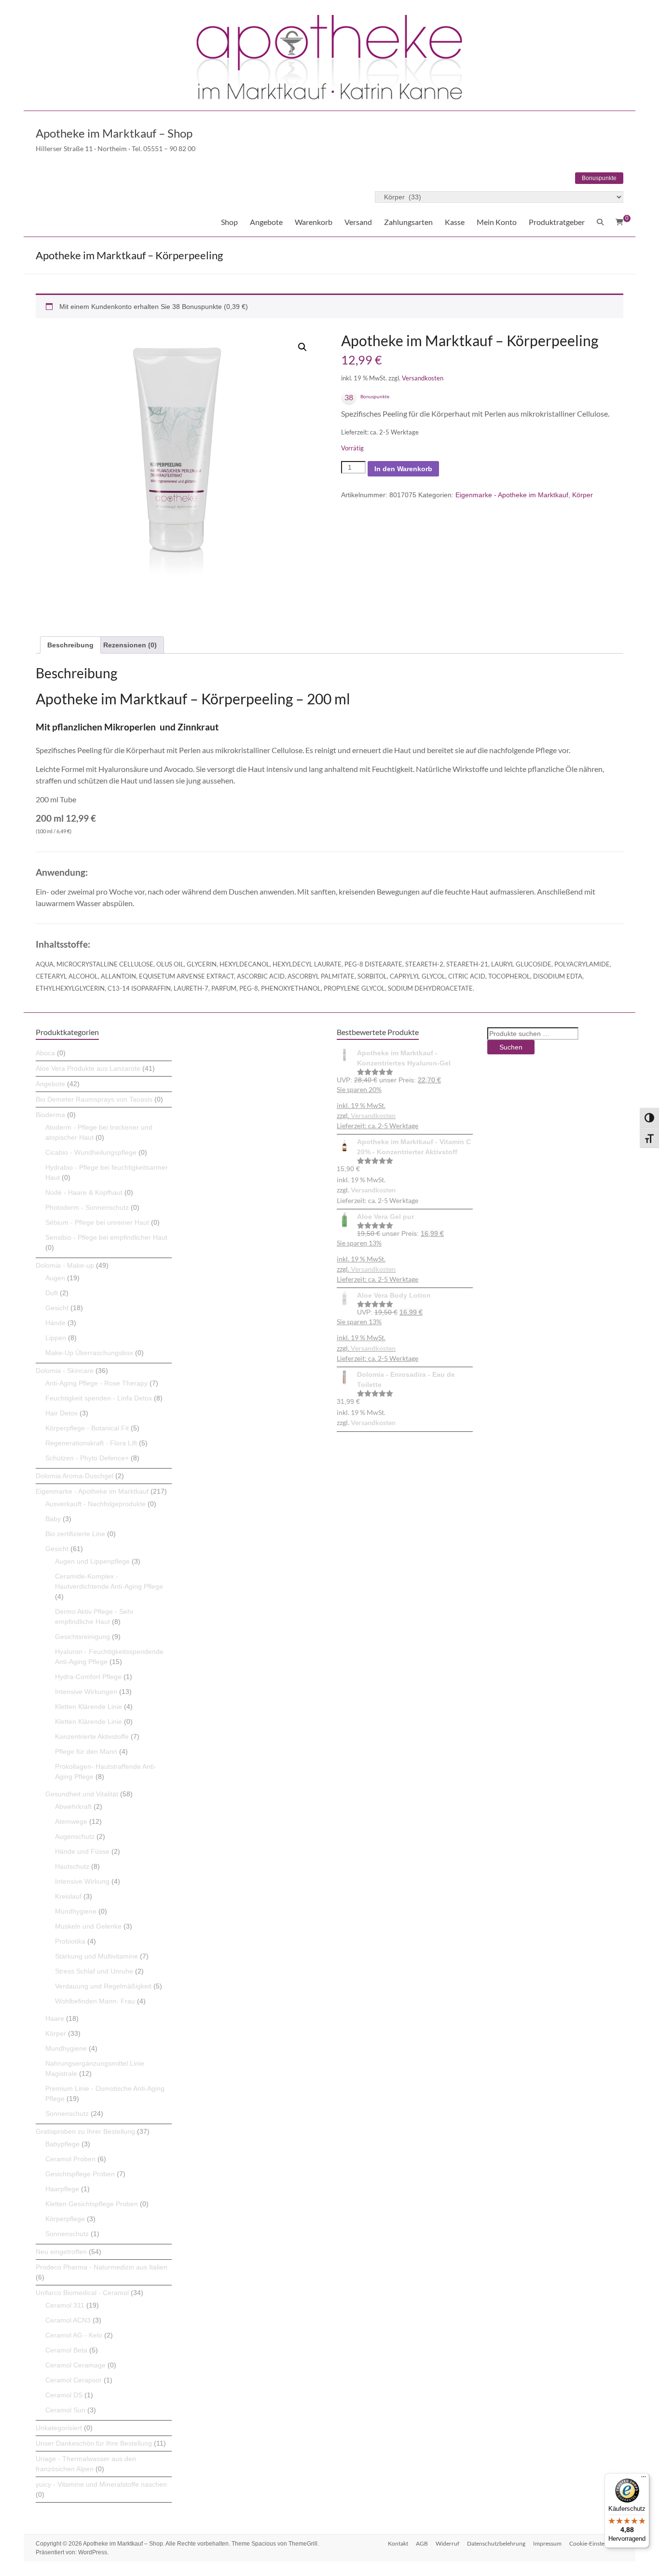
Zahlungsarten (408, 222)
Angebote (266, 222)
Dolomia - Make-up (65, 1265)
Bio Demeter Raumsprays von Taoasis (94, 1099)
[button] (302, 347)
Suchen (511, 1047)
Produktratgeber (557, 222)
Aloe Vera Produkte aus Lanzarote (88, 1068)
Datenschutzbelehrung (496, 2543)
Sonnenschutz (67, 2114)
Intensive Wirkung (82, 1881)
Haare (55, 2018)
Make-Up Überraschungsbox (89, 1353)
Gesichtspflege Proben (80, 2174)
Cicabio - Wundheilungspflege (91, 1152)
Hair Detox (62, 1413)
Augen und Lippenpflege (92, 1561)
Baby (53, 1519)
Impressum (547, 2543)
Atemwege (71, 1821)
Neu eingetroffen (61, 2252)
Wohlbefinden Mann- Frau (95, 2001)
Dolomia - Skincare (65, 1371)
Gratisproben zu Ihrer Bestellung (85, 2131)
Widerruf (447, 2543)
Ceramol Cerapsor (74, 2380)
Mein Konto (497, 222)
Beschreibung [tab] (70, 645)
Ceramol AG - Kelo (74, 2335)
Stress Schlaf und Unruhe (94, 1971)
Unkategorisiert (59, 2428)
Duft (52, 1293)
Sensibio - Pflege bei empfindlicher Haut (106, 1237)
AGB (422, 2543)
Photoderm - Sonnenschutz (87, 1207)
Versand (358, 222)
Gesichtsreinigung (82, 1637)
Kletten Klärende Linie (89, 1707)
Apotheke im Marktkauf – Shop (114, 133)
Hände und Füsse (82, 1851)
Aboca (45, 1053)
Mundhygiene (76, 1911)
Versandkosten (423, 378)
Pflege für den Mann (86, 1751)
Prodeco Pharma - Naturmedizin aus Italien (102, 2267)
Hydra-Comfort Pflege (88, 1677)
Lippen (56, 1338)
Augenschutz (75, 1836)
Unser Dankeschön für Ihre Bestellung (94, 2443)
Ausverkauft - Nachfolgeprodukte (96, 1504)
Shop (229, 222)
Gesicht (57, 1308)
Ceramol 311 (65, 2305)
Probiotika (70, 1941)
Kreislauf (68, 1896)
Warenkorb (314, 222)
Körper (583, 495)
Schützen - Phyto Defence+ (87, 1458)
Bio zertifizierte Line (75, 1534)
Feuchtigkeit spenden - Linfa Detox (99, 1398)
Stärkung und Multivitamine (96, 1956)
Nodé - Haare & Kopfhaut (84, 1192)
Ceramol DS (64, 2395)
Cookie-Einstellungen (596, 2543)
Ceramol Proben (70, 2159)
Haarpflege (62, 2189)
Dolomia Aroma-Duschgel (75, 1476)
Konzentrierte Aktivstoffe (92, 1736)
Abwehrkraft (73, 1806)
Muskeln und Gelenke (88, 1926)
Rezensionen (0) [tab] (130, 645)
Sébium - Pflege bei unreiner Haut (97, 1222)
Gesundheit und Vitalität (82, 1794)
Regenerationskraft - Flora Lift (91, 1443)
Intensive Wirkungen (86, 1692)
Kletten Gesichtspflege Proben (92, 2204)
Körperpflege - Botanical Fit (87, 1428)
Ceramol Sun (65, 2410)
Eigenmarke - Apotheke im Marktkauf (512, 495)
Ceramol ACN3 (68, 2320)
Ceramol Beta (66, 2350)
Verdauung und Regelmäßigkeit (103, 1986)
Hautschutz (72, 1866)
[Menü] (644, 2479)
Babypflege (62, 2144)
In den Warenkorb (403, 469)
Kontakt (398, 2543)
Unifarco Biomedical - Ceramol (82, 2293)
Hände (55, 1323)
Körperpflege (65, 2219)
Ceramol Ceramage (76, 2365)
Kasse (455, 222)
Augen (55, 1278)
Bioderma (50, 1115)
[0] (619, 222)
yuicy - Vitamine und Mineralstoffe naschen (101, 2484)
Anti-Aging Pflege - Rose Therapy (96, 1383)
